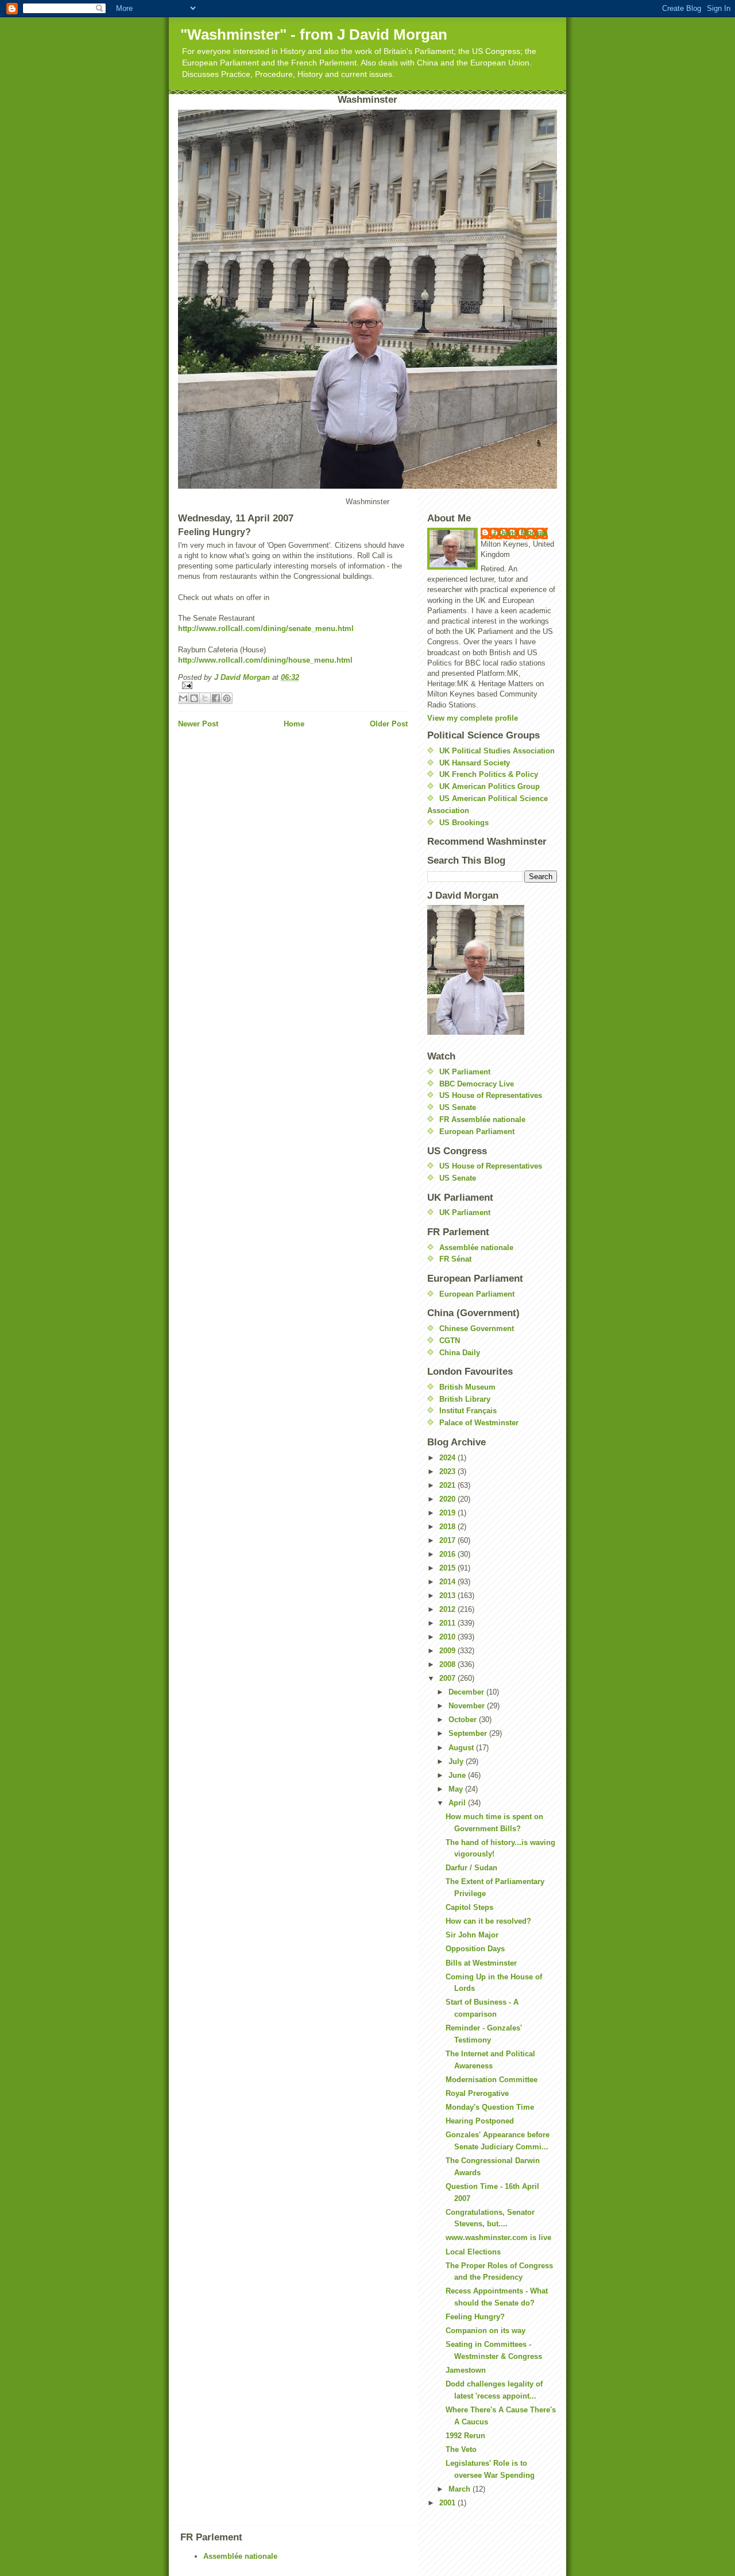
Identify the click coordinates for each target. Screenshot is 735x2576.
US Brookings (464, 823)
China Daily (460, 1353)
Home (294, 724)
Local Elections (473, 2252)
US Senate (458, 1107)
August (462, 1748)
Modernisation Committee (492, 2080)
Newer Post (198, 724)
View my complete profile (473, 718)
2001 (448, 2503)
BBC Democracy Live (477, 1084)
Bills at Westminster (481, 1963)
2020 (448, 1499)
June (458, 1775)
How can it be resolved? (488, 1921)
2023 (448, 1471)
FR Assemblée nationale (482, 1119)
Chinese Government (477, 1328)
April (458, 1803)
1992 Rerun (465, 2436)
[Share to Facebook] (216, 698)
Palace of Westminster (479, 1423)
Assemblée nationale (476, 1248)
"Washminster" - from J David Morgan (314, 34)
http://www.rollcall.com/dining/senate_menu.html (266, 628)
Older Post (389, 724)
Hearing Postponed (480, 2121)
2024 (448, 1458)
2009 (448, 1651)
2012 (448, 1609)
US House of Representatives (491, 1095)
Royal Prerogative (477, 2093)
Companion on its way (486, 2331)
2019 (448, 1513)
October (464, 1720)
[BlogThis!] (194, 698)
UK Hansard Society (475, 763)
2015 (448, 1568)
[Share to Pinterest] (227, 698)
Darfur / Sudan (471, 1868)
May (457, 1789)
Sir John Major (472, 1935)
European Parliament (477, 1132)
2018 (448, 1527)
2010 (448, 1637)
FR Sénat (455, 1259)
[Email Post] (293, 685)
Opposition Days (475, 1949)
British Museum (467, 1387)
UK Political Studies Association (497, 751)
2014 (448, 1582)
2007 (448, 1678)
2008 (448, 1664)
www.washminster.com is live (498, 2237)
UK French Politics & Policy (489, 774)
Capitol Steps (469, 1907)
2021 (448, 1485)
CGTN (450, 1341)
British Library (465, 1399)
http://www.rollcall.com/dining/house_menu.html (265, 660)
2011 (448, 1623)
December (467, 1692)
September (469, 1733)
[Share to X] (205, 698)
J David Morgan (520, 533)
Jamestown (466, 2370)
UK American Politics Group (490, 786)
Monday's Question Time (490, 2107)
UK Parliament (465, 1072)
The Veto (461, 2449)
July (457, 1761)
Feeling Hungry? (475, 2317)
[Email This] (183, 698)
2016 (448, 1554)
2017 (448, 1540)
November (468, 1706)
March (461, 2489)
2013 (448, 1596)
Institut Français (468, 1411)
